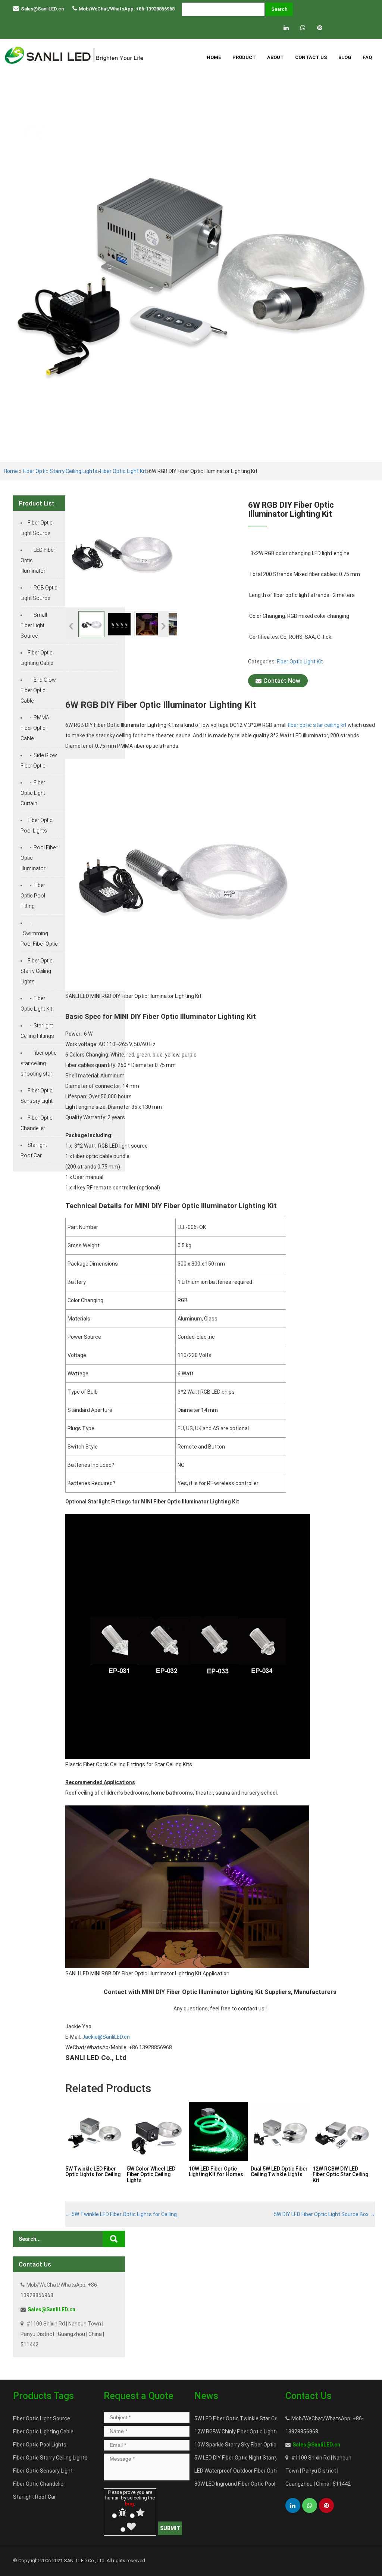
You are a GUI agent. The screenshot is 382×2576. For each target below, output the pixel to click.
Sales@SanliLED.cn (42, 9)
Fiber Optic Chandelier (39, 2484)
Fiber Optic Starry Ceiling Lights (60, 471)
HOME (214, 57)
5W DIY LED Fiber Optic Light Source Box (324, 2214)
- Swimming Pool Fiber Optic (39, 933)
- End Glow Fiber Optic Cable (38, 690)
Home (11, 471)
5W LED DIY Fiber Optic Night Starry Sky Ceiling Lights (257, 2458)
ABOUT (275, 57)
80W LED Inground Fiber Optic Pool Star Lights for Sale (259, 2484)
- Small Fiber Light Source (34, 625)
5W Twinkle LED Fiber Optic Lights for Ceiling (121, 2214)
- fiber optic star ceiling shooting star (39, 1063)
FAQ (367, 57)
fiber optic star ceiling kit (317, 725)
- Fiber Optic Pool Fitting (33, 896)
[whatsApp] (303, 28)
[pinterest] (320, 28)
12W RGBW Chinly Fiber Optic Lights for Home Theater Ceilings (269, 2432)
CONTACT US (311, 57)
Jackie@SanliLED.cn (106, 2037)
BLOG (345, 57)
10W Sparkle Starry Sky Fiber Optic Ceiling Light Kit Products (266, 2445)
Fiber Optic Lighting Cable (43, 2432)
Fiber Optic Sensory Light (43, 2471)
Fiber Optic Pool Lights (40, 2445)
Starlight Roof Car (35, 2497)
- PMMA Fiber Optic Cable (35, 728)
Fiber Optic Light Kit (123, 471)
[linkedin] (286, 28)
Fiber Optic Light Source (42, 2418)
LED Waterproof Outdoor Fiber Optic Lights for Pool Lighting (265, 2471)
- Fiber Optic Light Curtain (33, 793)
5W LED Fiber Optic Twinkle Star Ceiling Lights (249, 2418)
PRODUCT (244, 57)
